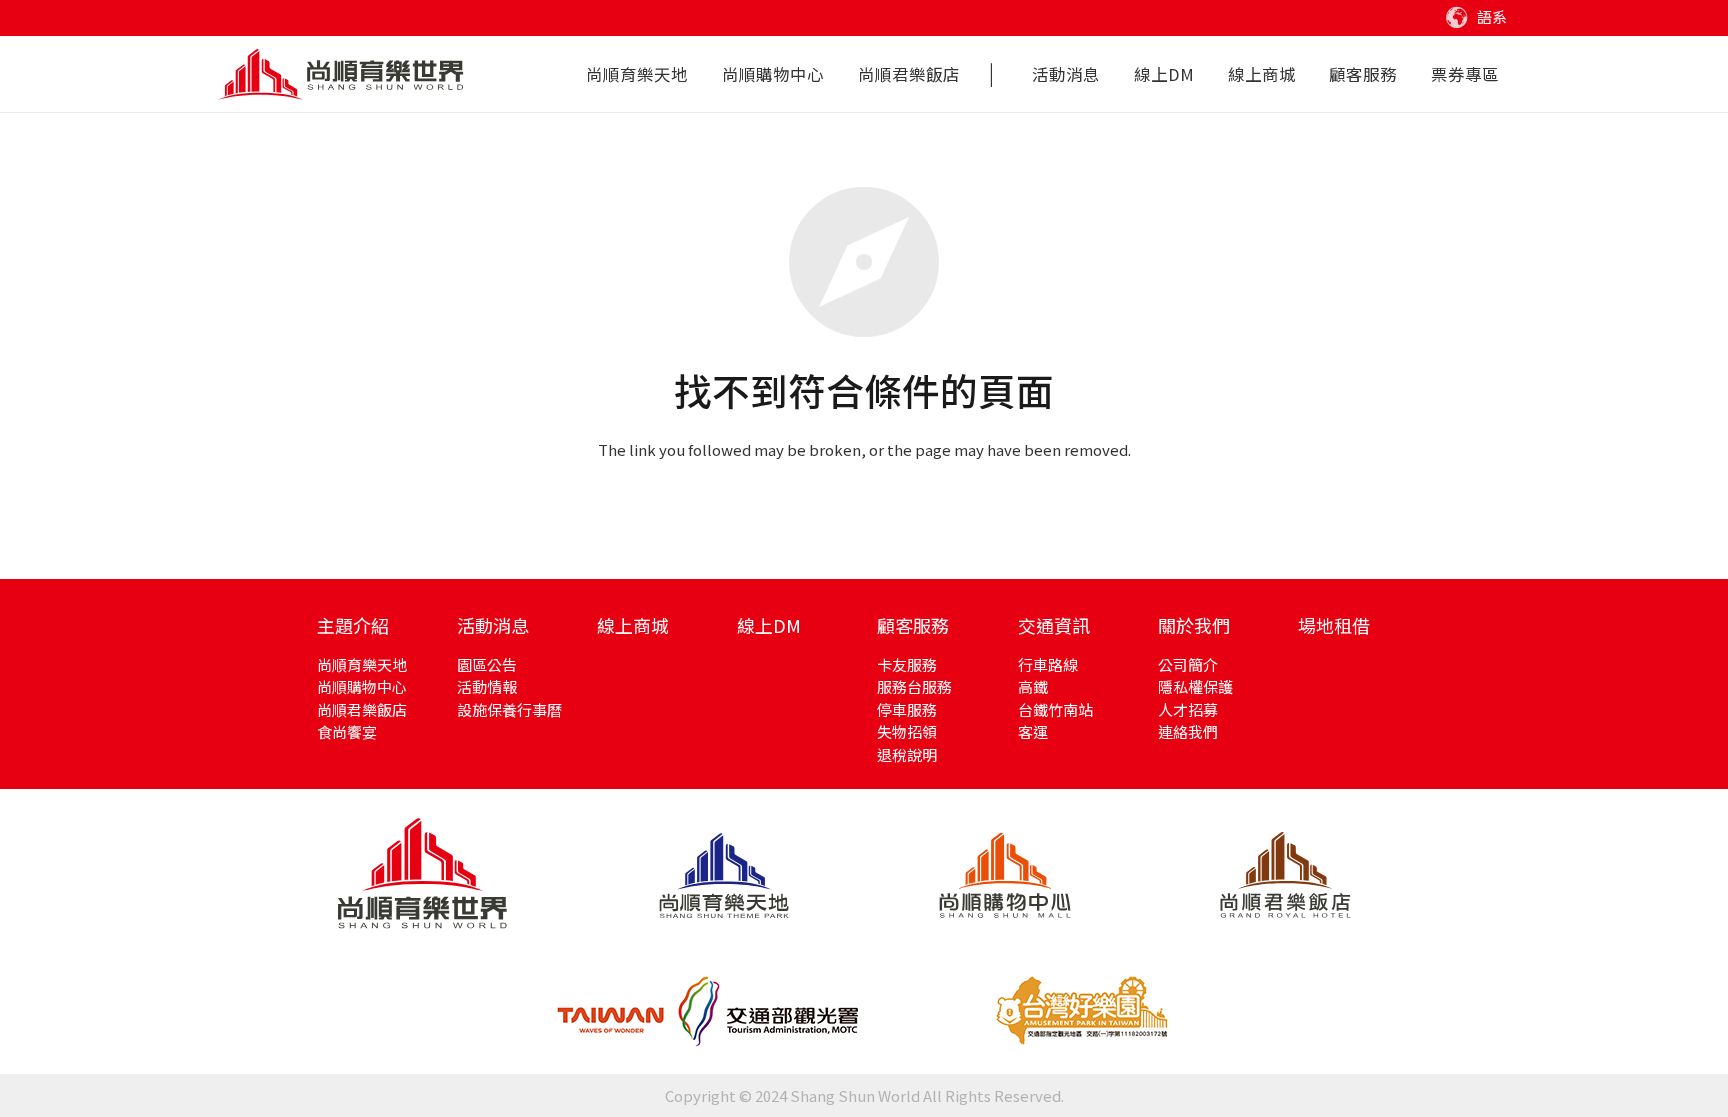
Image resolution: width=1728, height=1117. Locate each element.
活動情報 (487, 686)
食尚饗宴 (347, 731)
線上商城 (633, 625)
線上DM (769, 625)
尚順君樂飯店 (362, 709)
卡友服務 (907, 664)
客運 (1033, 731)
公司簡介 (1188, 664)
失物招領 (907, 731)
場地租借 (1334, 625)
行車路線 (1048, 664)
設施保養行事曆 (509, 709)
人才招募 (1188, 709)
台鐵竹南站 (1055, 709)
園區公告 (487, 664)
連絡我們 (1188, 731)
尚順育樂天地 (362, 664)
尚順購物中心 (362, 686)
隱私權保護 (1195, 686)
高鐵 (1033, 686)
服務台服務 (914, 686)
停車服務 (907, 709)
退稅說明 (907, 754)
